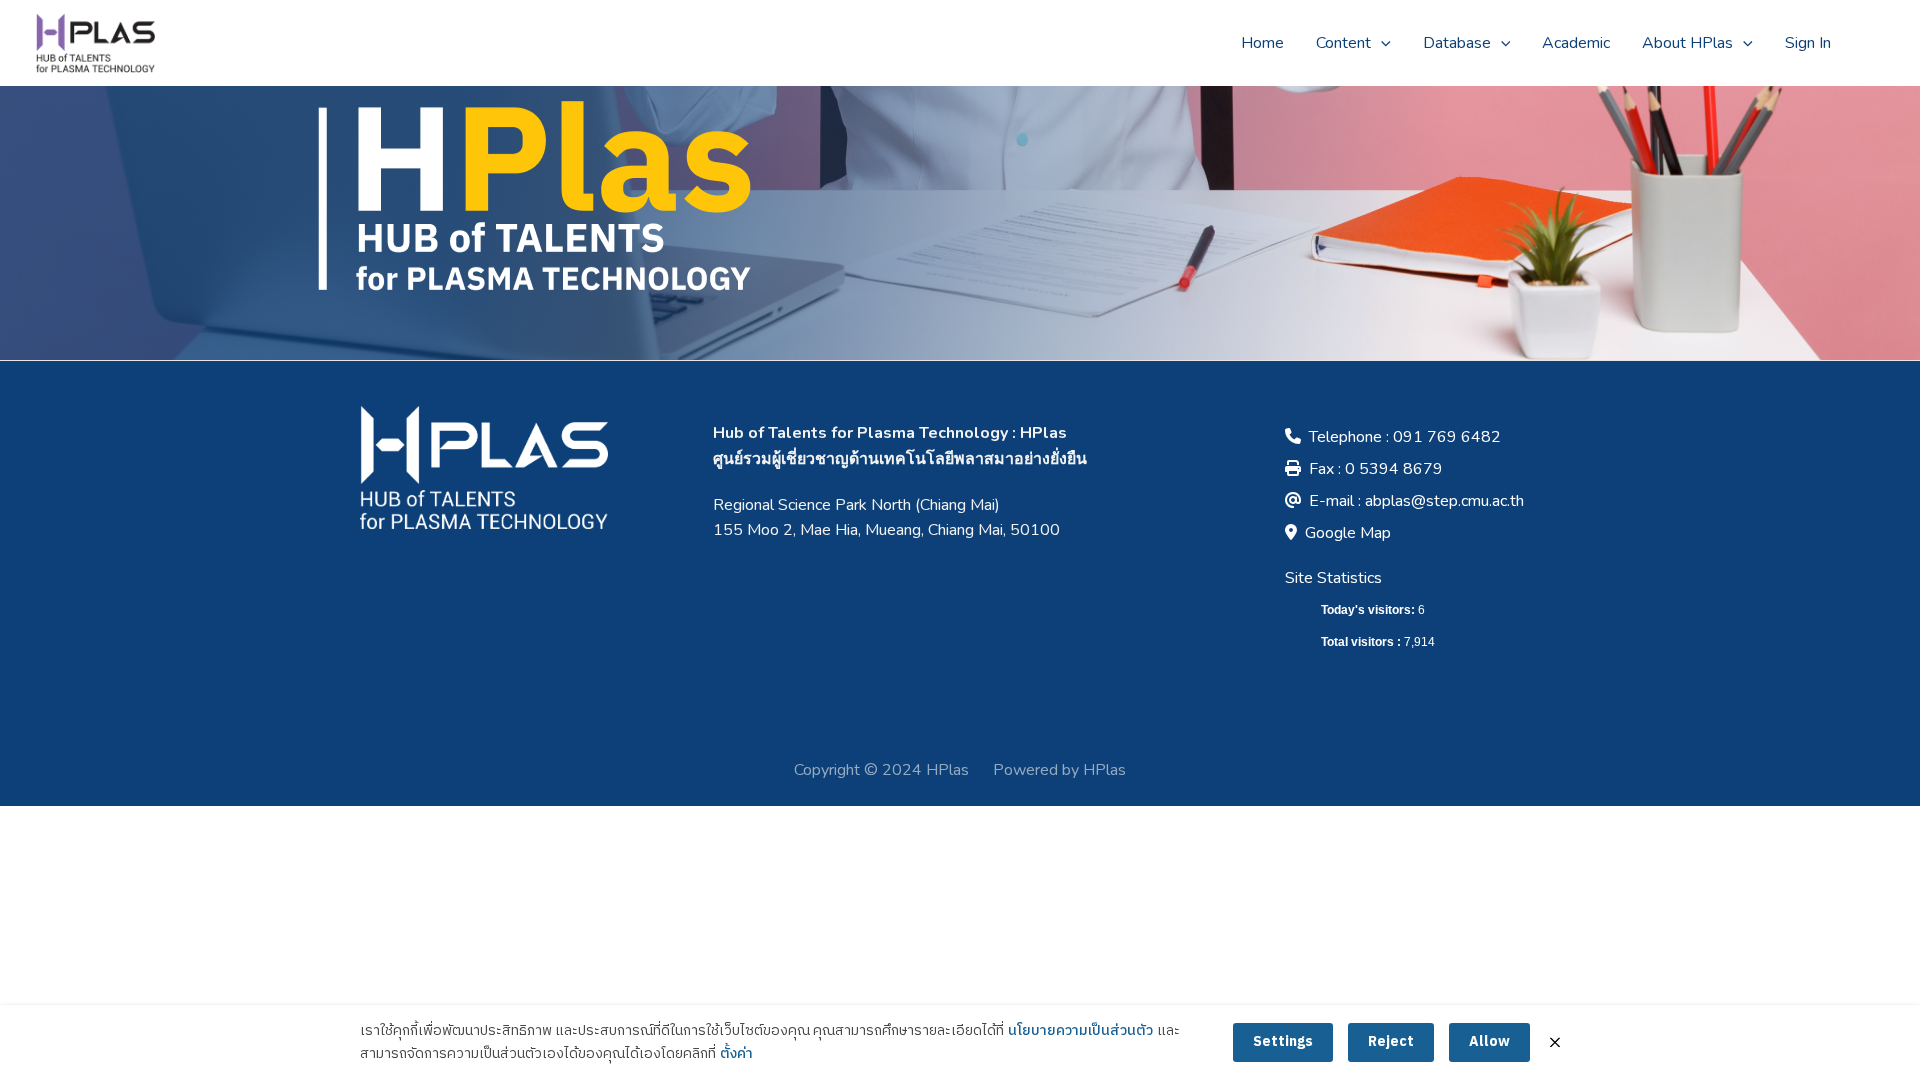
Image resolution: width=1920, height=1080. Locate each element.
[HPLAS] (95, 42)
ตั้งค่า (736, 1054)
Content (1343, 43)
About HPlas (1687, 43)
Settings (1283, 1041)
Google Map (1348, 533)
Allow (1489, 1041)
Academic (1576, 43)
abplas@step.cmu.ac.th (1444, 501)
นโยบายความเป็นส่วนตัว (1080, 1031)
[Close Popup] (1555, 1042)
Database (1457, 43)
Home (1262, 43)
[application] (1381, 43)
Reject (1391, 1041)
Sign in (1808, 43)
